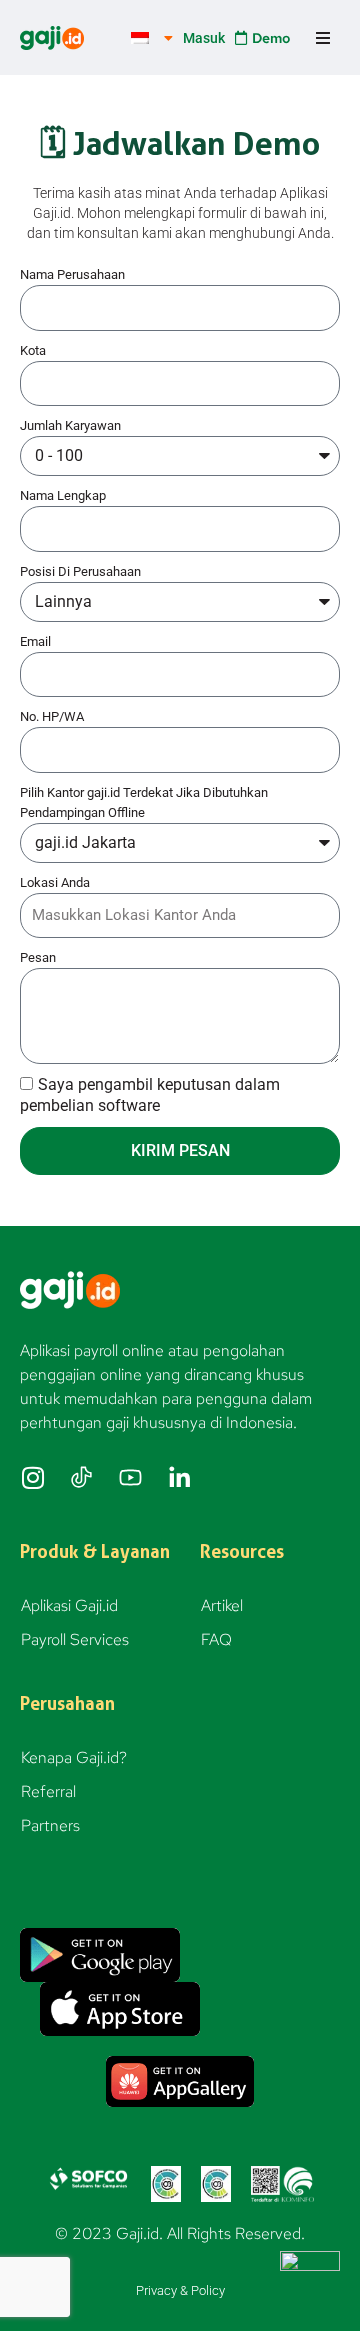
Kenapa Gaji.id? (74, 1757)
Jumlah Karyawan (70, 425)
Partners (50, 1825)
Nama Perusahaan (72, 274)
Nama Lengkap (63, 495)
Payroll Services (75, 1639)
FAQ (216, 1639)
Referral (48, 1791)
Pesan (38, 957)
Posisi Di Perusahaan (80, 571)
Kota (33, 350)
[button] (322, 37)
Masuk (204, 38)
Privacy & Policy (180, 2290)
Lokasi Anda (55, 882)
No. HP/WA (52, 716)
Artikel (222, 1605)
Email (35, 641)
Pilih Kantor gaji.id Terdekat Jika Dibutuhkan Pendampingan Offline (144, 802)
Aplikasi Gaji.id (69, 1605)
